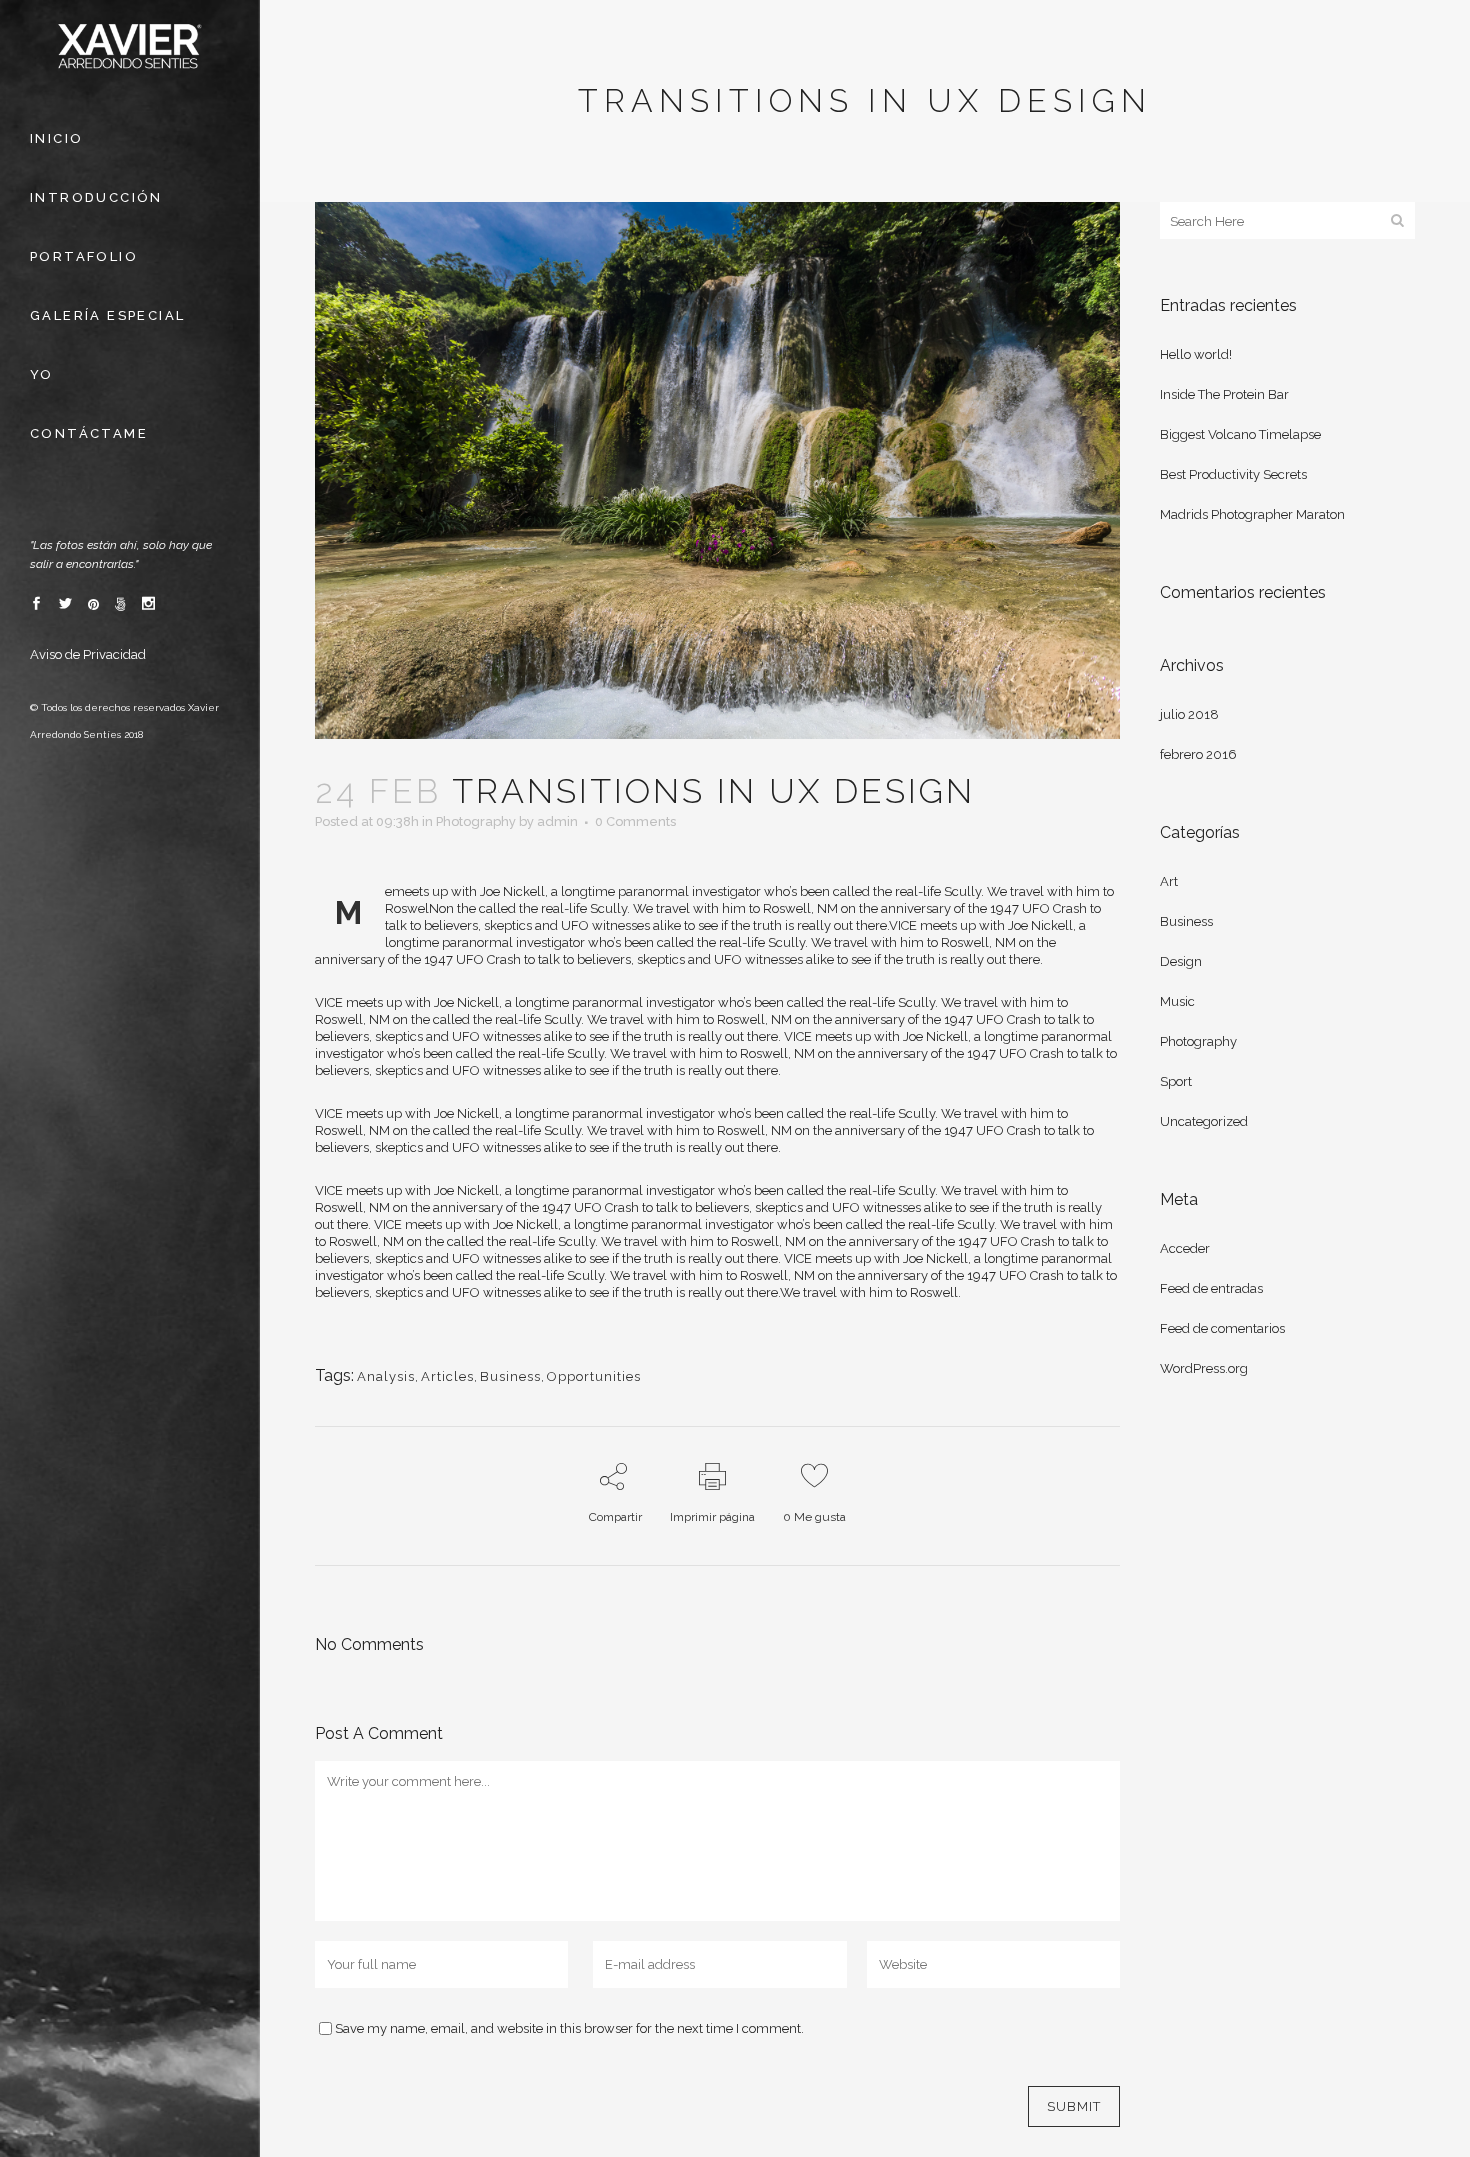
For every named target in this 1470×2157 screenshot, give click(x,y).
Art (1169, 881)
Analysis (386, 1376)
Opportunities (594, 1376)
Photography (476, 821)
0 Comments (635, 821)
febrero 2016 (1198, 754)
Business (510, 1376)
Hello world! (1196, 354)
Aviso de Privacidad (88, 654)
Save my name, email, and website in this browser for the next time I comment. (569, 2028)
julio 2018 (1189, 714)
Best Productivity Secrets (1233, 474)
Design (1181, 961)
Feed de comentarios (1222, 1328)
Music (1177, 1001)
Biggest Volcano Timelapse (1240, 434)
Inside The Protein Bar (1224, 394)
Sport (1176, 1081)
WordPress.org (1204, 1368)
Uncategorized (1204, 1121)
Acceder (1185, 1248)
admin (557, 821)
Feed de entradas (1211, 1288)
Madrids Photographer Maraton (1252, 514)
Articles (447, 1376)
